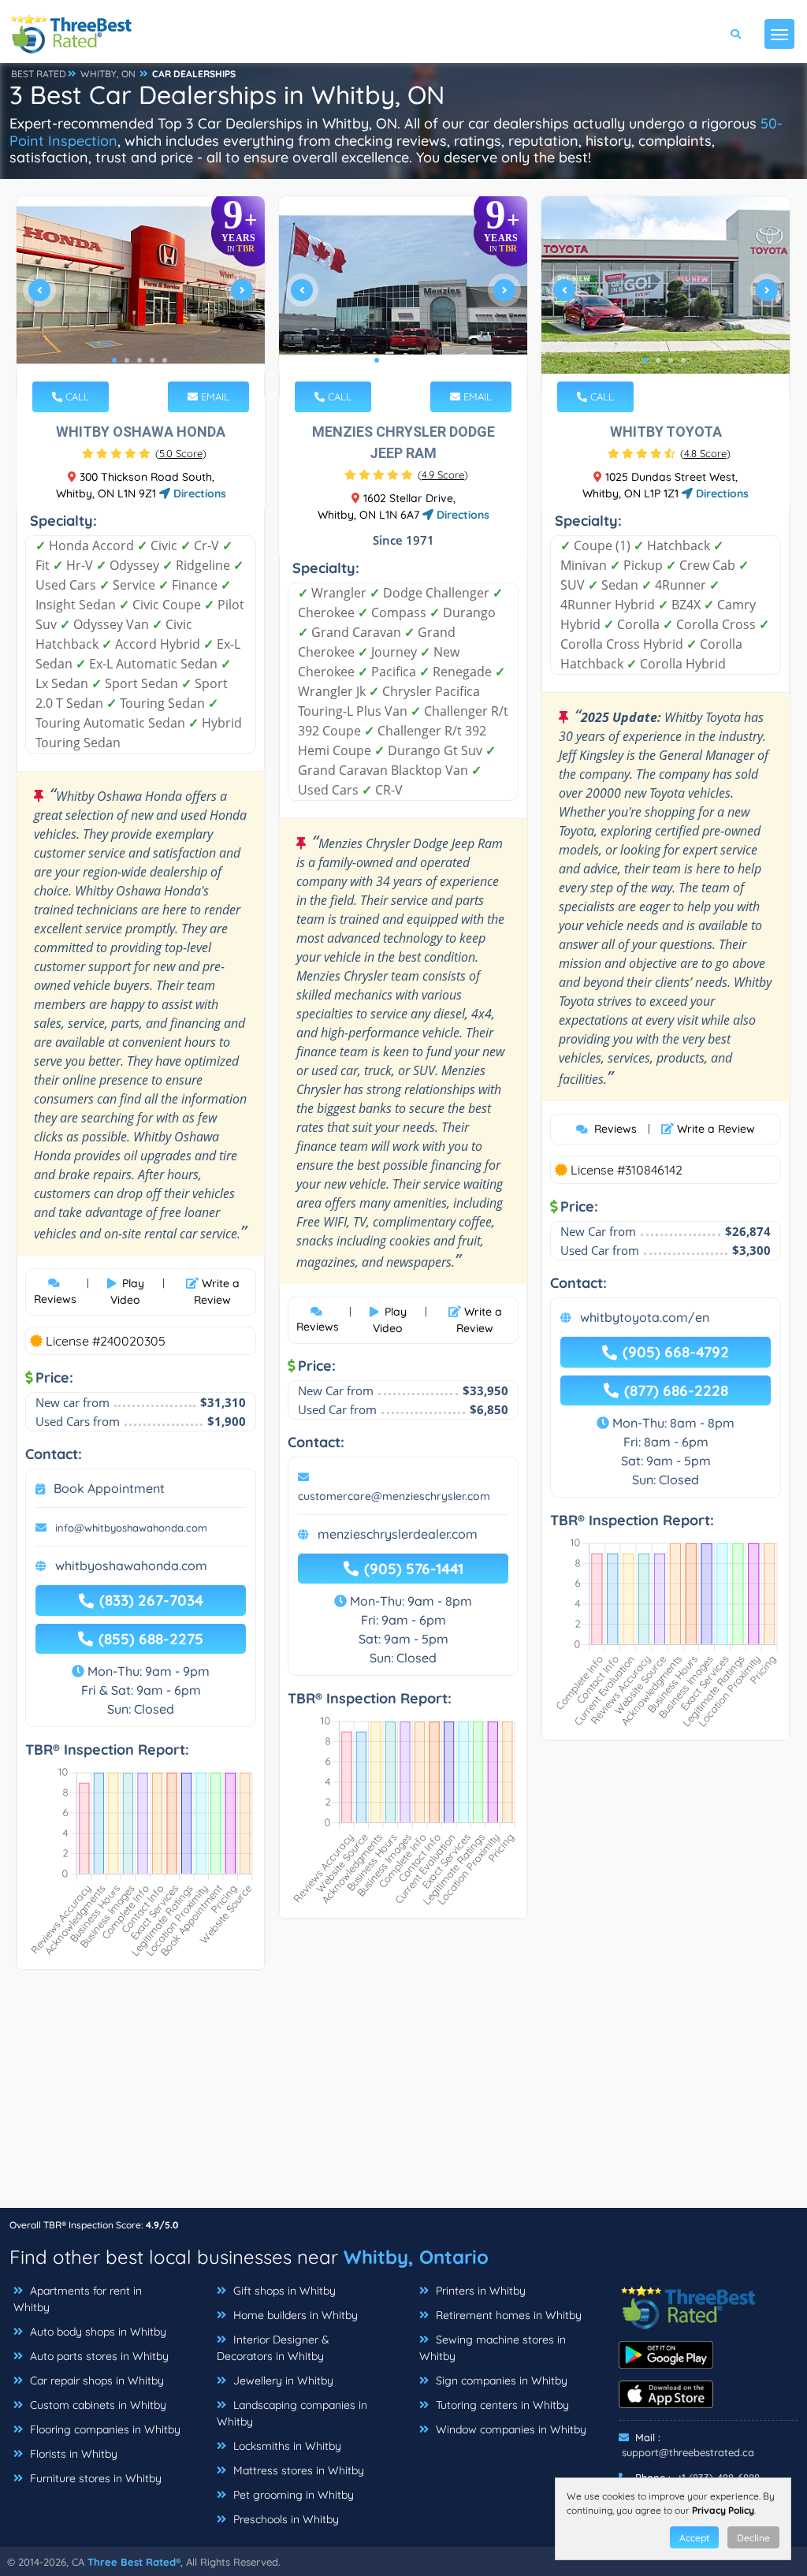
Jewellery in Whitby (282, 2381)
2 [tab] (127, 360)
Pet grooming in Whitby (292, 2495)
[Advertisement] (403, 2097)
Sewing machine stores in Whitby (493, 2348)
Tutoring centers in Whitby (501, 2405)
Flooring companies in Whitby (104, 2429)
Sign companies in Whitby (500, 2381)
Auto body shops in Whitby (97, 2332)
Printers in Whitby (479, 2291)
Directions (198, 493)
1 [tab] (114, 360)
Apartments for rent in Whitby (78, 2299)
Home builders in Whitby (294, 2315)
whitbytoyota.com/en (645, 1317)
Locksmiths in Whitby (286, 2446)
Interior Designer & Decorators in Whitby (273, 2348)
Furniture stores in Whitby (94, 2478)
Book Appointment (109, 1488)
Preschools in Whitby (284, 2519)
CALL (76, 396)
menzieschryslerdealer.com (398, 1534)
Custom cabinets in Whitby (97, 2405)
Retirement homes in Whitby (507, 2315)
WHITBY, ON (108, 74)
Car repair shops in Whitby (95, 2381)
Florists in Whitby (72, 2454)
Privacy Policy (723, 2510)
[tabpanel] (141, 297)
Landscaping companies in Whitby (292, 2413)
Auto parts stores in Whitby (98, 2356)
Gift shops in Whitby (283, 2291)
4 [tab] (152, 360)
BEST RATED (39, 74)
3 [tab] (139, 360)
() (181, 453)
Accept (694, 2538)
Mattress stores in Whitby (297, 2470)
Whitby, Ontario (416, 2257)
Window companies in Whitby (509, 2429)
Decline (753, 2538)
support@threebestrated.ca (688, 2452)
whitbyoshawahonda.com (131, 1565)
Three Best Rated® (134, 2562)
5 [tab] (165, 360)
